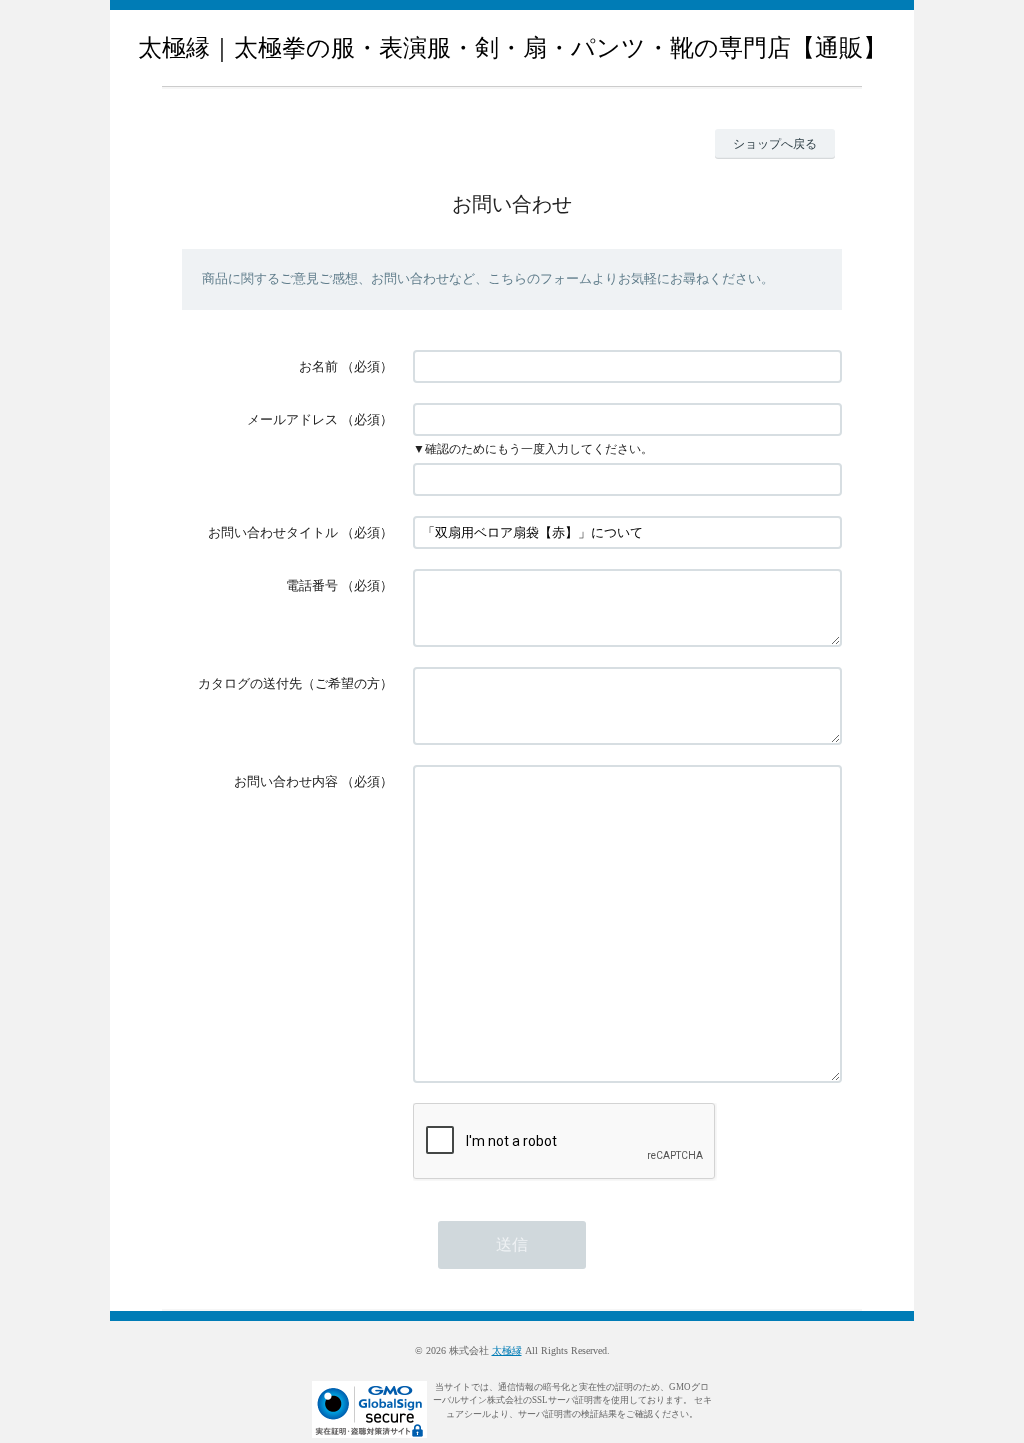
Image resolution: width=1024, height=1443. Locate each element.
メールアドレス (292, 419)
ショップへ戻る (775, 144)
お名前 (318, 366)
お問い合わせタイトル (273, 532)
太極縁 (507, 1350)
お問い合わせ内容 (286, 781)
